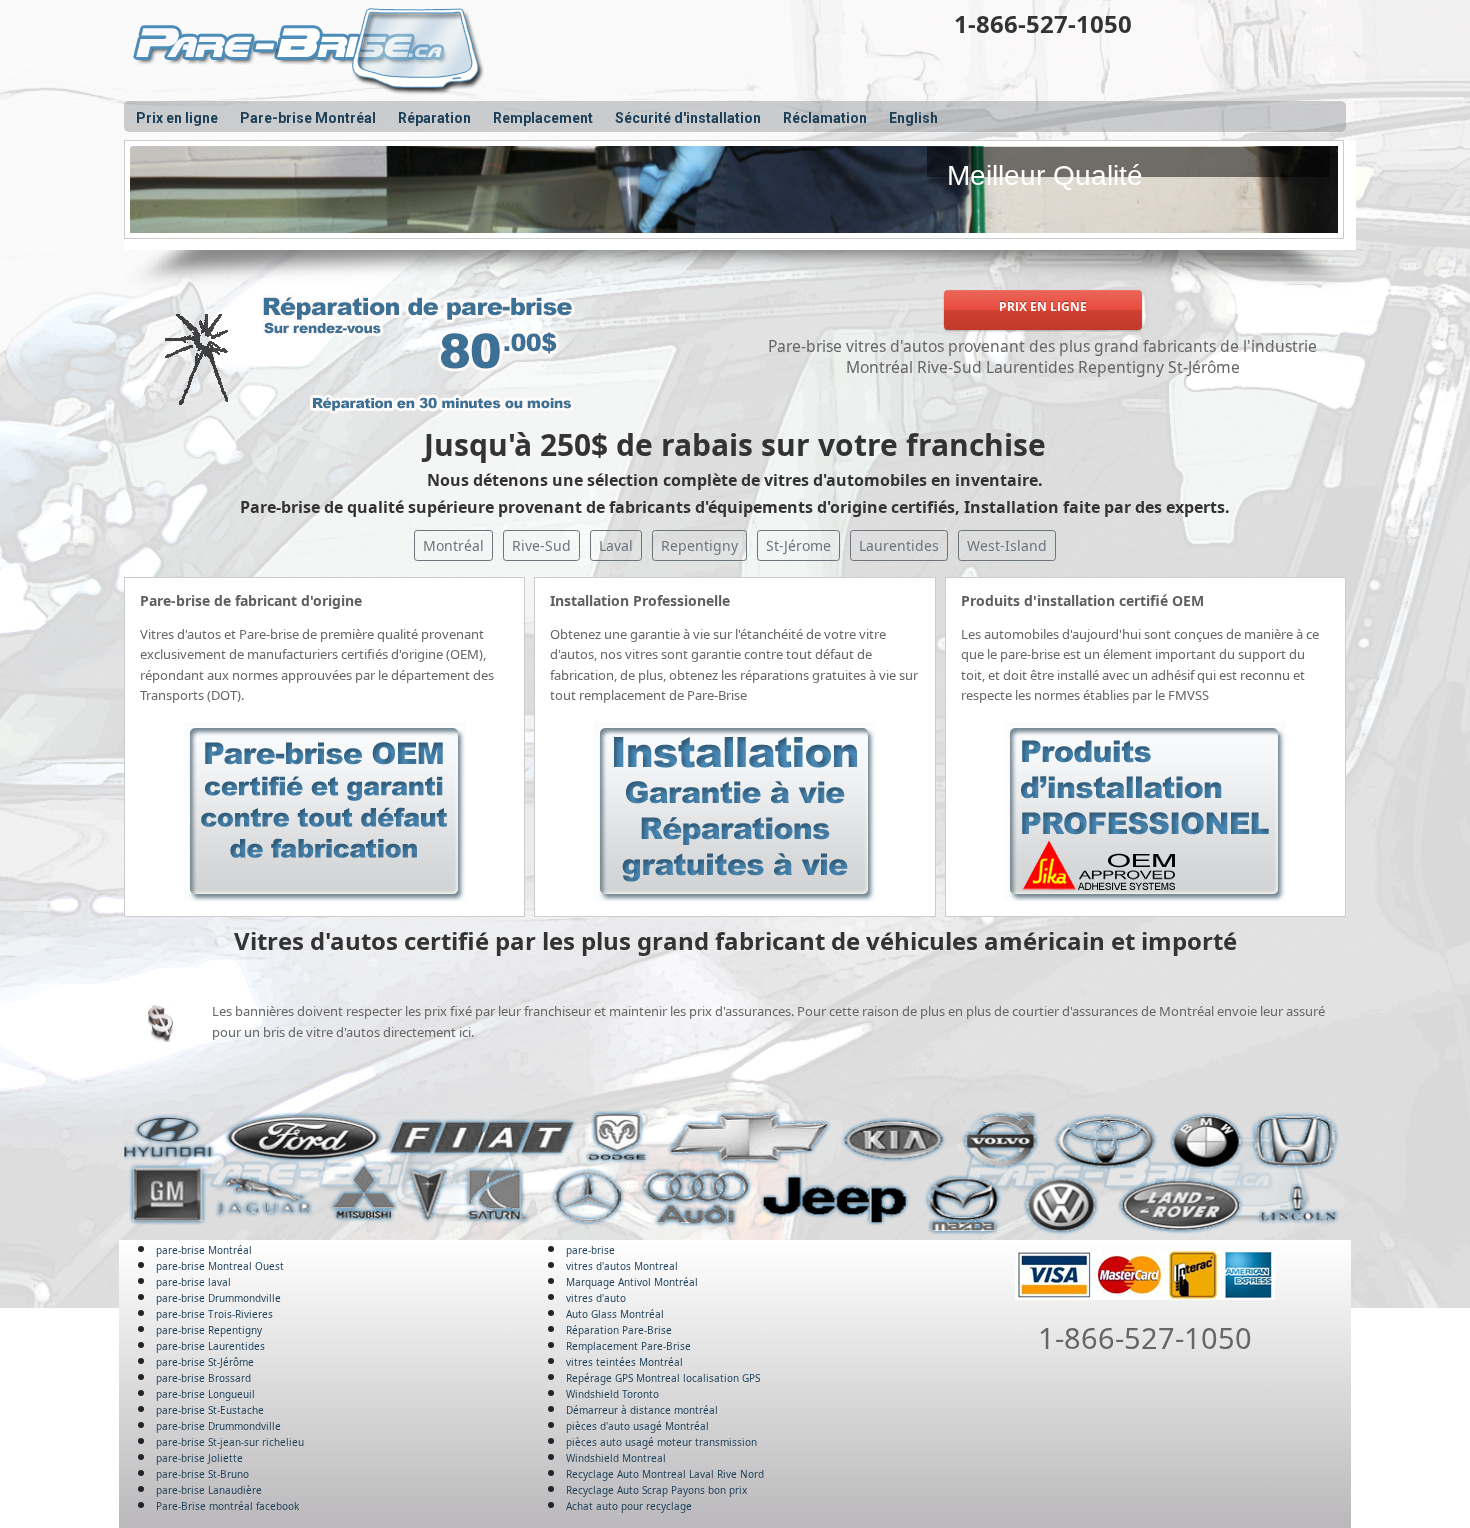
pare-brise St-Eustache (210, 1410)
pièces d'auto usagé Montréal (637, 1426)
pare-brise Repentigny (209, 1330)
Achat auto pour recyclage (629, 1506)
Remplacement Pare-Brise (628, 1346)
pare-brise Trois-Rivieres (214, 1314)
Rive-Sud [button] (541, 545)
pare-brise (590, 1250)
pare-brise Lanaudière (209, 1490)
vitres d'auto (596, 1298)
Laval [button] (616, 545)
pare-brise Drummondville (218, 1298)
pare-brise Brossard (203, 1378)
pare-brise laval (193, 1282)
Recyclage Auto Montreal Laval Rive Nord (665, 1474)
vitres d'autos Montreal (622, 1266)
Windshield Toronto (612, 1394)
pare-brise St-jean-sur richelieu (230, 1442)
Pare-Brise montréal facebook (227, 1506)
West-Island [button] (1007, 545)
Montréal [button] (453, 545)
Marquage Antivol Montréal (632, 1282)
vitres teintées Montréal (624, 1362)
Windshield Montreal (616, 1458)
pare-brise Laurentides (210, 1346)
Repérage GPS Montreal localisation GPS (663, 1378)
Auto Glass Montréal (615, 1314)
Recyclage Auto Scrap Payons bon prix (656, 1490)
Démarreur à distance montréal (642, 1410)
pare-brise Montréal (204, 1250)
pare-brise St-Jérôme (205, 1362)
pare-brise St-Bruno (202, 1474)
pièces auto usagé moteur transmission (661, 1442)
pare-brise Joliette (199, 1458)
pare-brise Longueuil (205, 1394)
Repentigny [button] (699, 545)
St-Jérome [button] (798, 545)
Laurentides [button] (899, 545)
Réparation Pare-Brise (619, 1330)
